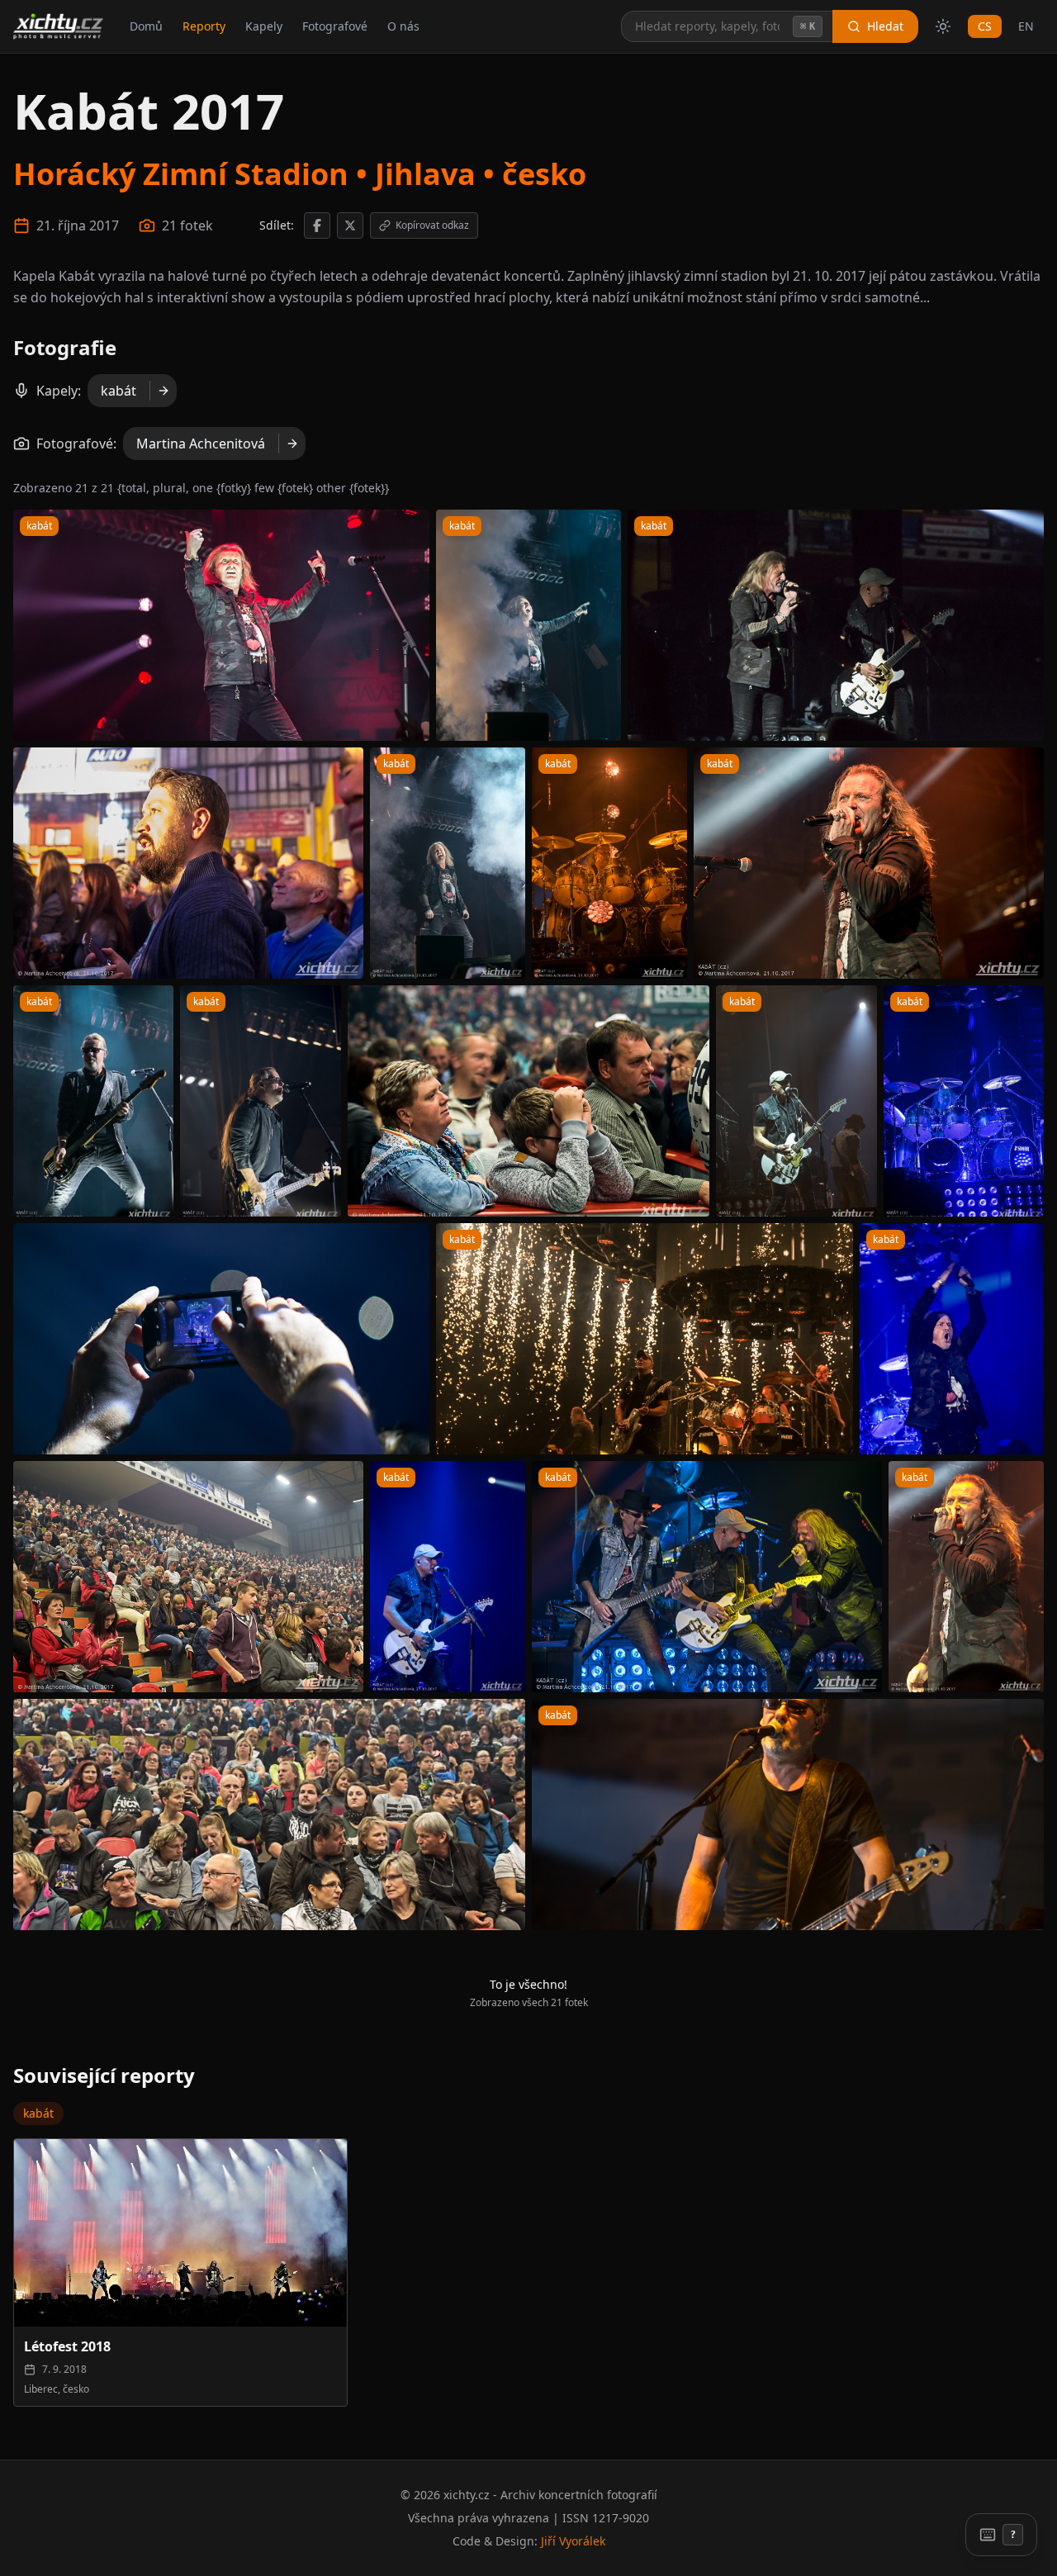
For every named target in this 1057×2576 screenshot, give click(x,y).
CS (985, 26)
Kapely (264, 26)
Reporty (204, 26)
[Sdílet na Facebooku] (317, 225)
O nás (403, 26)
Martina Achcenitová (201, 444)
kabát (118, 391)
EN (1026, 26)
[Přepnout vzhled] (943, 26)
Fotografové (335, 26)
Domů (146, 26)
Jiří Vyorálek (573, 2541)
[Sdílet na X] (350, 225)
